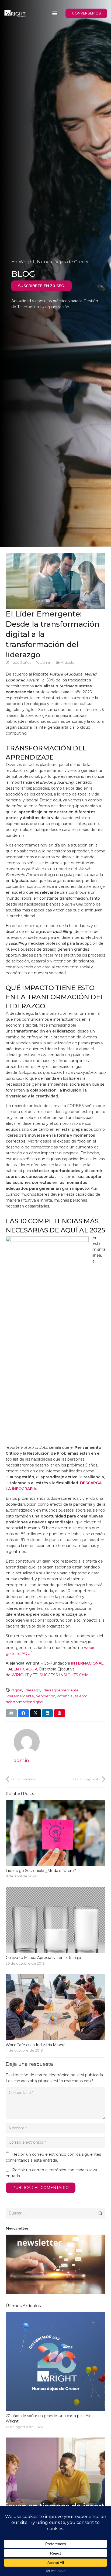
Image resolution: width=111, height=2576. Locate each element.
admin (46, 663)
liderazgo (32, 1690)
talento (81, 1696)
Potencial (65, 1696)
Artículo (68, 663)
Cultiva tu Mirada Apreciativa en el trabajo (43, 1958)
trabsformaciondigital (24, 1702)
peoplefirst (45, 1696)
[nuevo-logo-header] (15, 13)
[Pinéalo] (60, 1713)
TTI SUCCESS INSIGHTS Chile (61, 1675)
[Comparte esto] (23, 1713)
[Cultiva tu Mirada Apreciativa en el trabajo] (55, 1920)
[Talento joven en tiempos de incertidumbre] (55, 2494)
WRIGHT (20, 1675)
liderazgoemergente (60, 1690)
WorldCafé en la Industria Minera (36, 2045)
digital (17, 1690)
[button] (55, 13)
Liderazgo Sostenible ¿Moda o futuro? (41, 1871)
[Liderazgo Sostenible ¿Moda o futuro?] (55, 1833)
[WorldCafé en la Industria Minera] (55, 2007)
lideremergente (20, 1696)
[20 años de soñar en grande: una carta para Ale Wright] (55, 2371)
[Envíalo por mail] (11, 1713)
